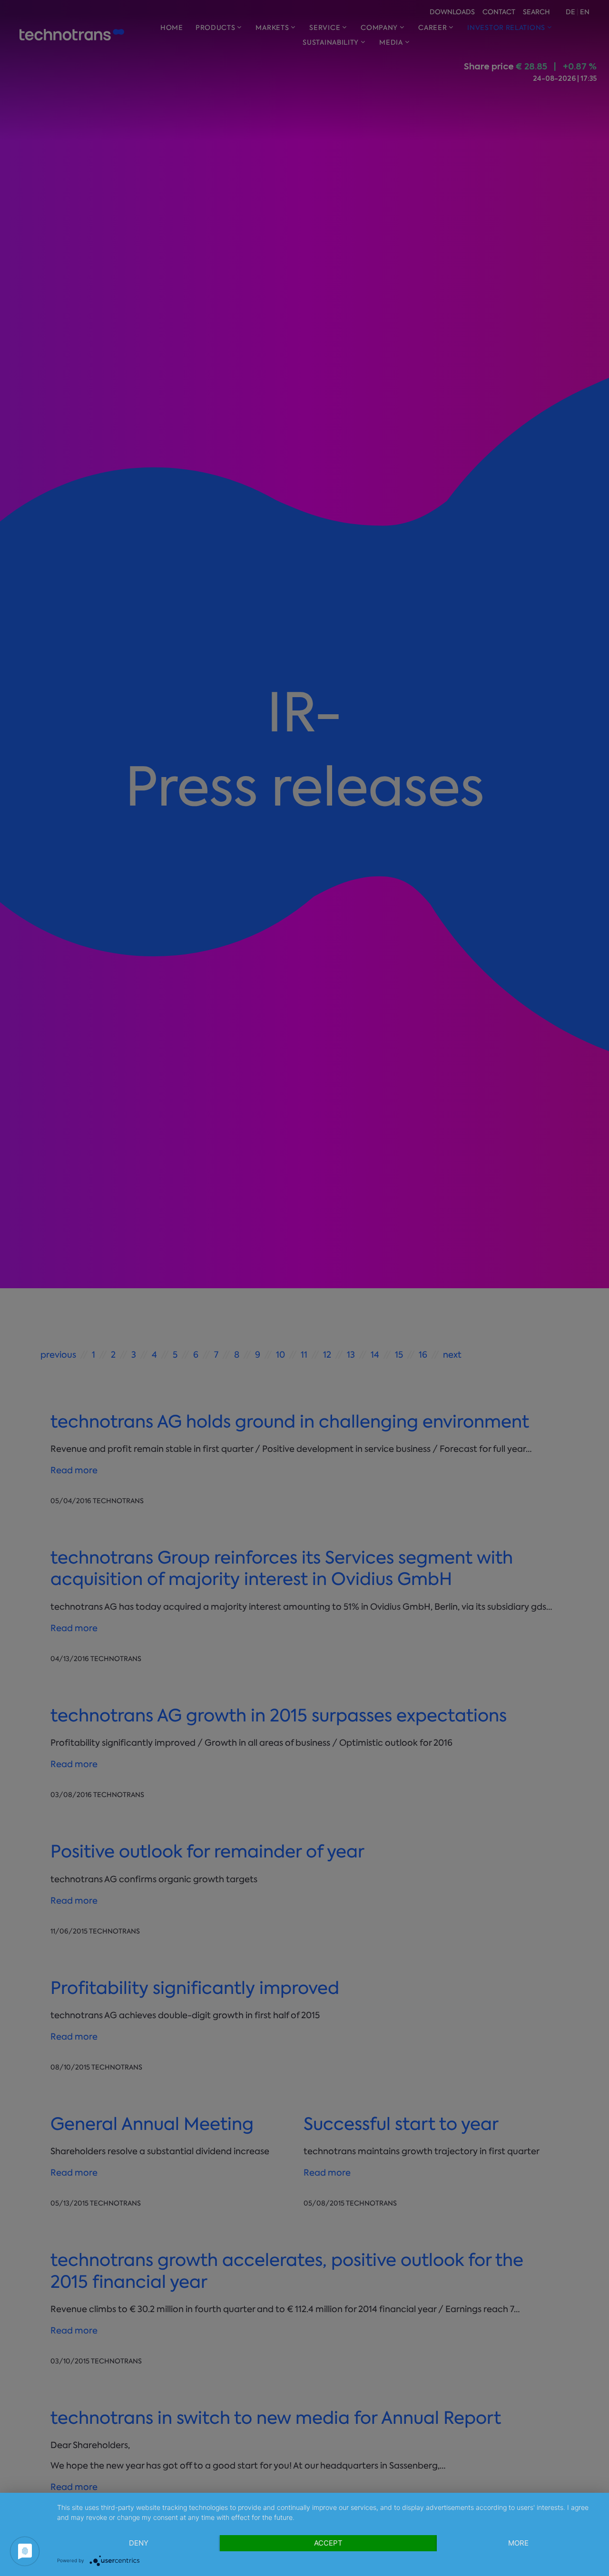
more (518, 2543)
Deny (139, 2543)
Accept (328, 2543)
